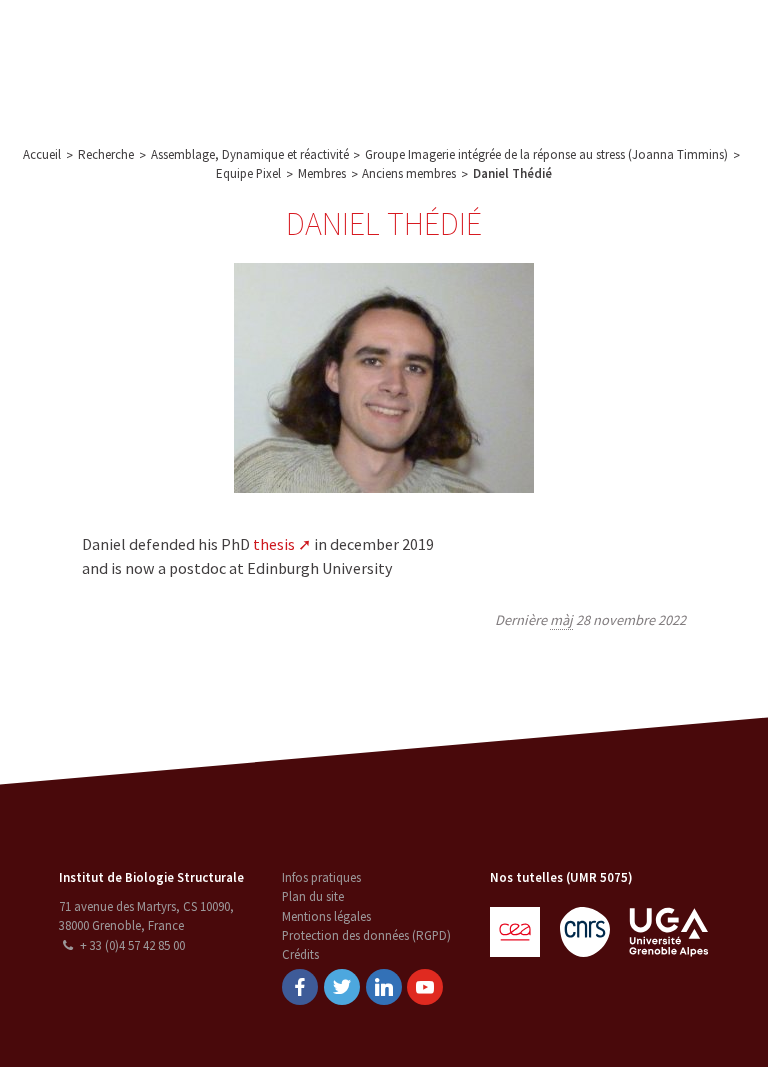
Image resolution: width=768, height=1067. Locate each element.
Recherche (305, 40)
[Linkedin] (384, 987)
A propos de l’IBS (204, 40)
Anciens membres (409, 173)
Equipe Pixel (248, 173)
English (665, 62)
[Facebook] (300, 987)
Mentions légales (326, 916)
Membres (322, 173)
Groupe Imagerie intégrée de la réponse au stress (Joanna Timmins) (546, 154)
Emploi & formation (293, 84)
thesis (274, 544)
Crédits (300, 954)
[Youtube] (425, 987)
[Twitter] (342, 987)
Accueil (42, 154)
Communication (527, 40)
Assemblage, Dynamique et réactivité (250, 154)
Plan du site (313, 896)
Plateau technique (410, 40)
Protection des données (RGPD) (366, 935)
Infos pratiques (321, 877)
